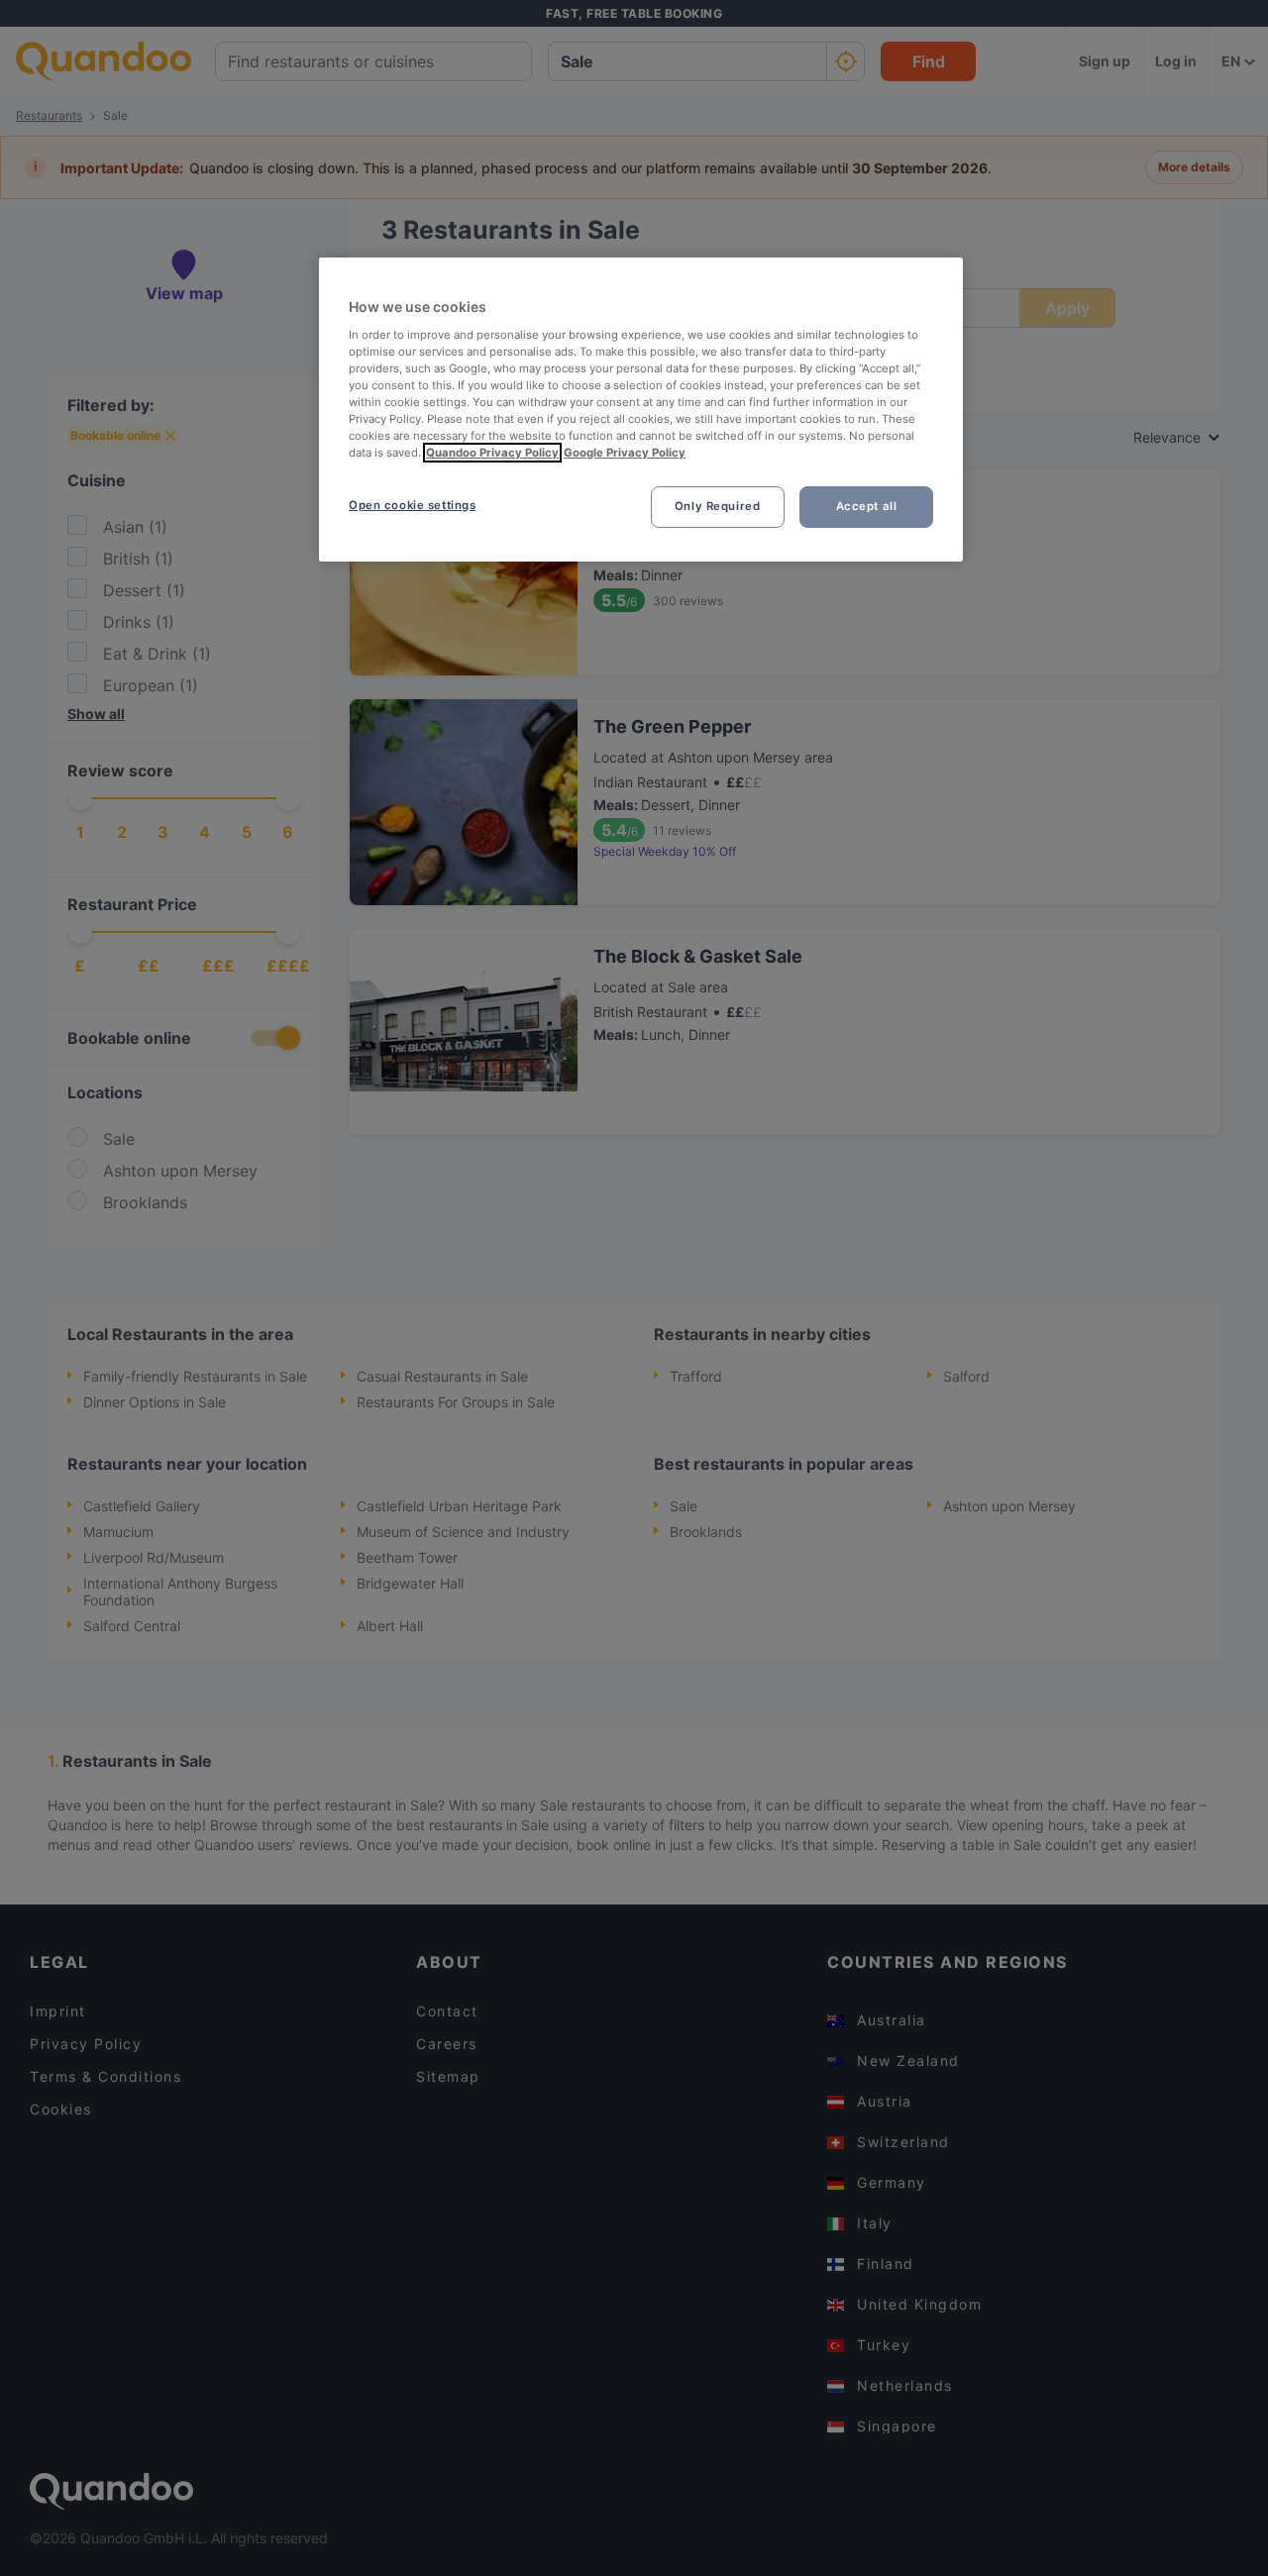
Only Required (717, 506)
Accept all (867, 506)
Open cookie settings (412, 505)
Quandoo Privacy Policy (492, 453)
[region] (641, 410)
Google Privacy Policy (625, 453)
